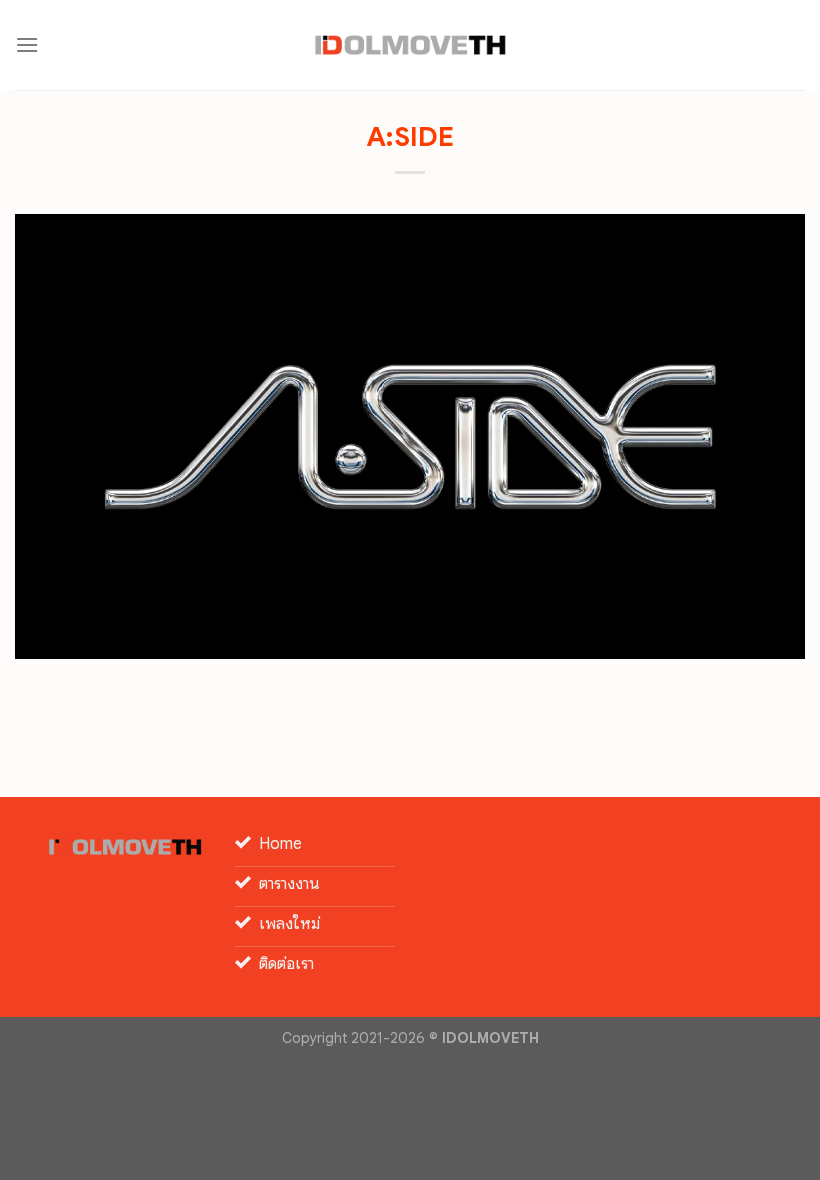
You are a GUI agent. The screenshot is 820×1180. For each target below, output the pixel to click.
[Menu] (27, 44)
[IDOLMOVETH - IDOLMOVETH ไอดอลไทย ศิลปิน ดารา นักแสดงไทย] (410, 45)
